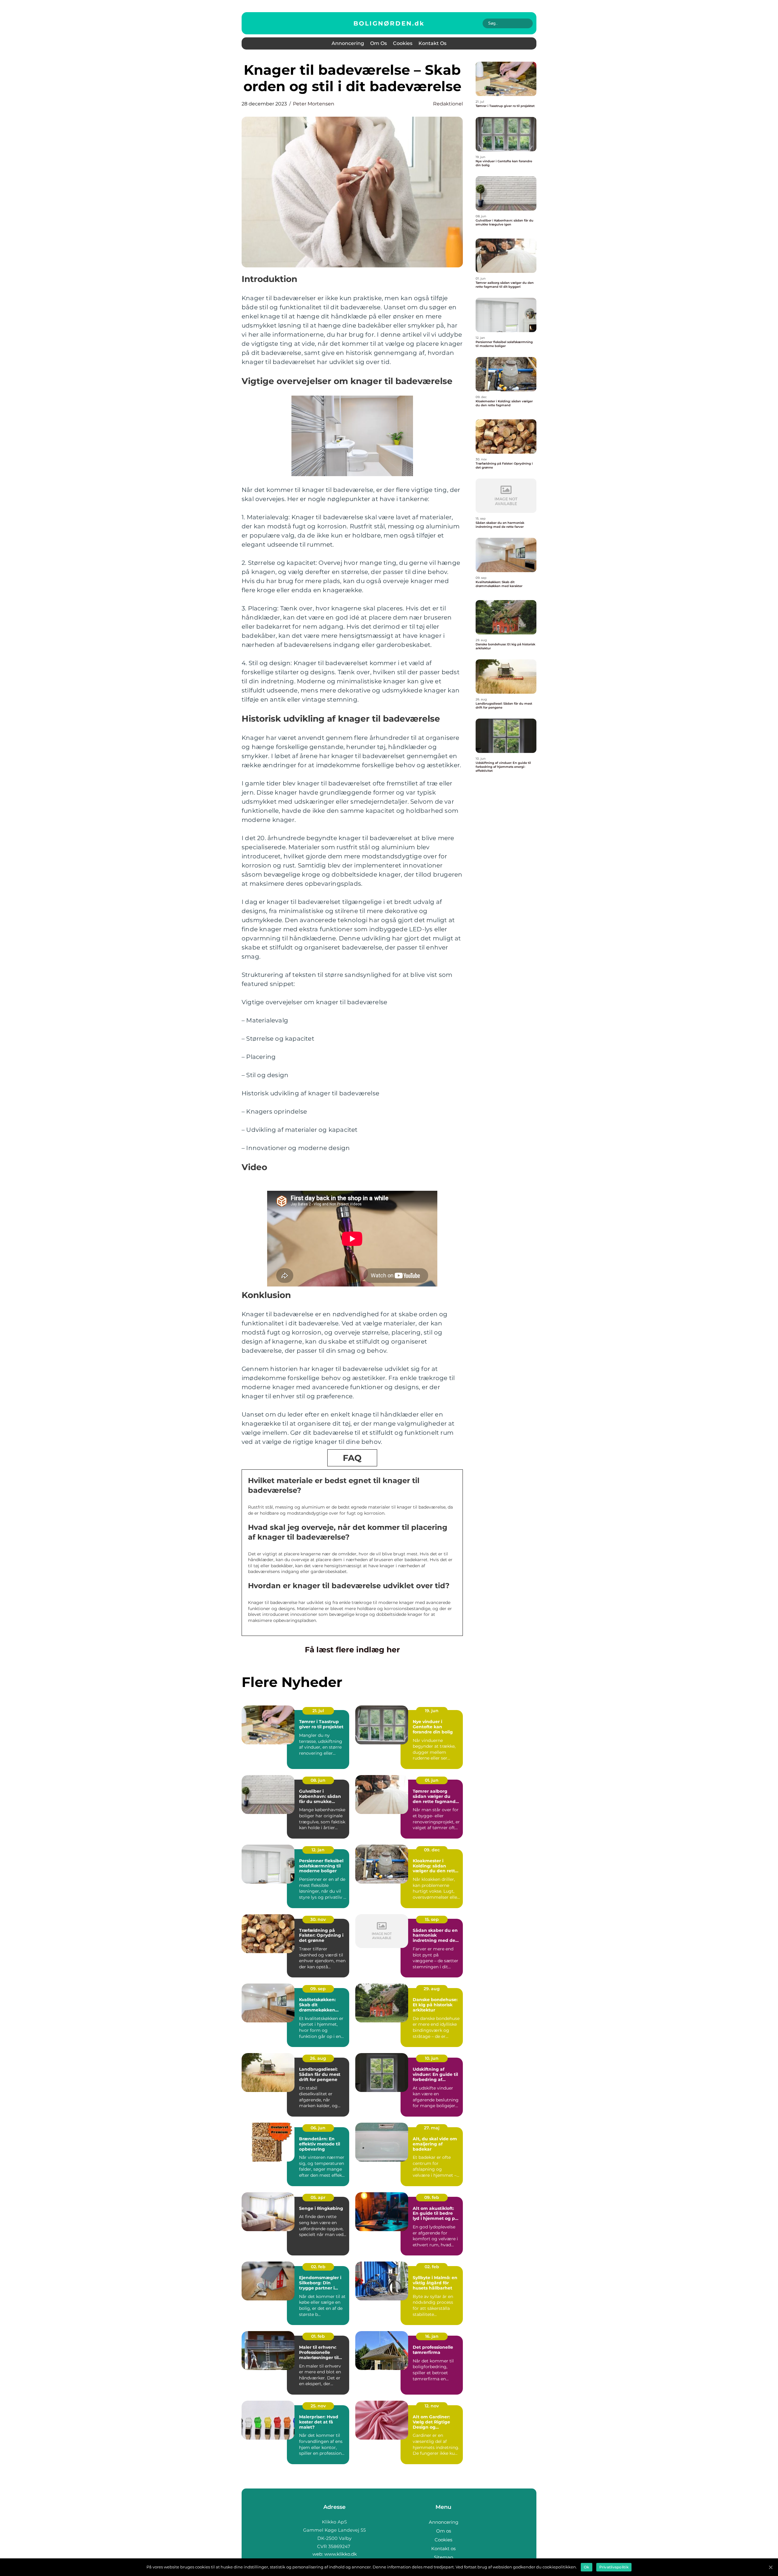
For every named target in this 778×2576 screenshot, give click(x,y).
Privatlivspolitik (614, 2567)
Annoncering (348, 43)
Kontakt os (432, 43)
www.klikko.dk (341, 2554)
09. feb (432, 2197)
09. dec (432, 1850)
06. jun (318, 2128)
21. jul (318, 1711)
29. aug (432, 1989)
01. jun (432, 1780)
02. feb (318, 2267)
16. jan (432, 2336)
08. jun (318, 1780)
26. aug (318, 2058)
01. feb (318, 2336)
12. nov (432, 2406)
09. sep (318, 1989)
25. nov (318, 2406)
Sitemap (444, 2557)
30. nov (318, 1919)
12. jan (318, 1850)
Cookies (403, 43)
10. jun (432, 2058)
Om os (379, 43)
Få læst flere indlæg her (352, 1650)
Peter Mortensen (314, 104)
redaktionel (448, 104)
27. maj (432, 2128)
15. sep (432, 1919)
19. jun (432, 1711)
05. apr (318, 2197)
